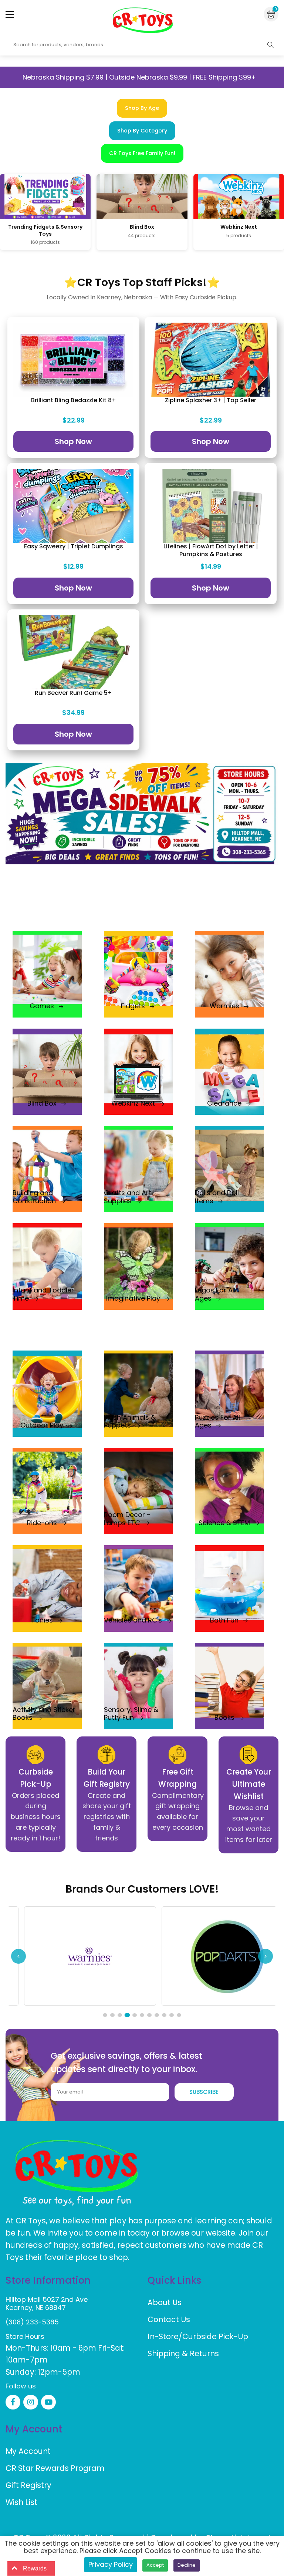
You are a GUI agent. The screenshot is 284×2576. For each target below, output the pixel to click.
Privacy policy (111, 2564)
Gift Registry (28, 2485)
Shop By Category (142, 131)
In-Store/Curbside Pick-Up (198, 2336)
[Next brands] (266, 1956)
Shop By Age (142, 108)
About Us (165, 2302)
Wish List (21, 2502)
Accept (155, 2565)
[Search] (270, 45)
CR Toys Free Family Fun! (142, 153)
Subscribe (204, 2092)
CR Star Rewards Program (55, 2468)
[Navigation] (10, 14)
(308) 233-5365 (32, 2322)
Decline (187, 2565)
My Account (28, 2451)
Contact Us (169, 2319)
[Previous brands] (18, 1956)
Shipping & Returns (183, 2353)
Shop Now (73, 441)
